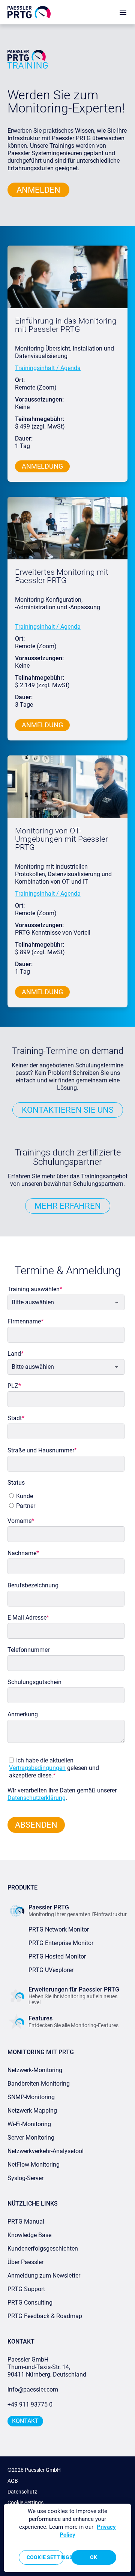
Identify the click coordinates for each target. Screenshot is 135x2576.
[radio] (65, 1496)
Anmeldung (42, 466)
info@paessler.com (33, 2389)
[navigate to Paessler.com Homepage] (29, 12)
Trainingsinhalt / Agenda (48, 368)
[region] (67, 2538)
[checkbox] (64, 1499)
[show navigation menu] (123, 12)
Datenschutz (22, 2492)
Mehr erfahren (68, 1206)
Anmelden (38, 190)
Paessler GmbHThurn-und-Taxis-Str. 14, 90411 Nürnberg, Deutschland (47, 2367)
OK (94, 2557)
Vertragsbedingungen (37, 1768)
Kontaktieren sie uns (68, 1110)
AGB (13, 2481)
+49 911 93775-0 (30, 2404)
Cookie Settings (25, 2503)
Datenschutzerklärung (37, 1798)
